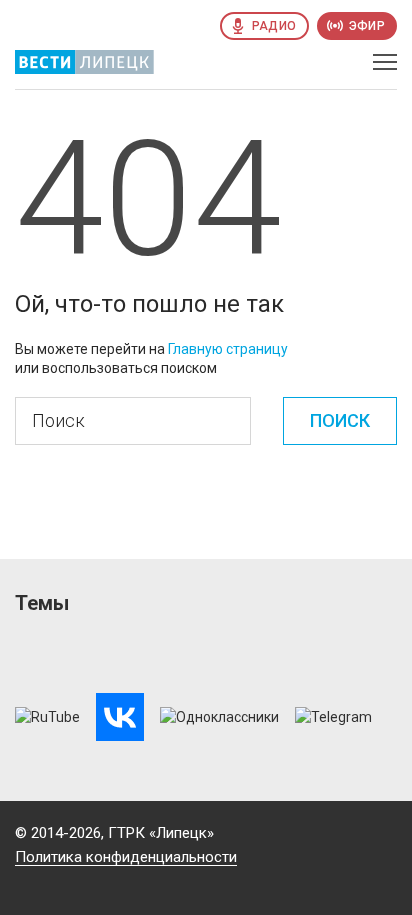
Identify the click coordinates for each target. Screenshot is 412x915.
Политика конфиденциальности (126, 857)
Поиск (340, 420)
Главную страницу (228, 349)
